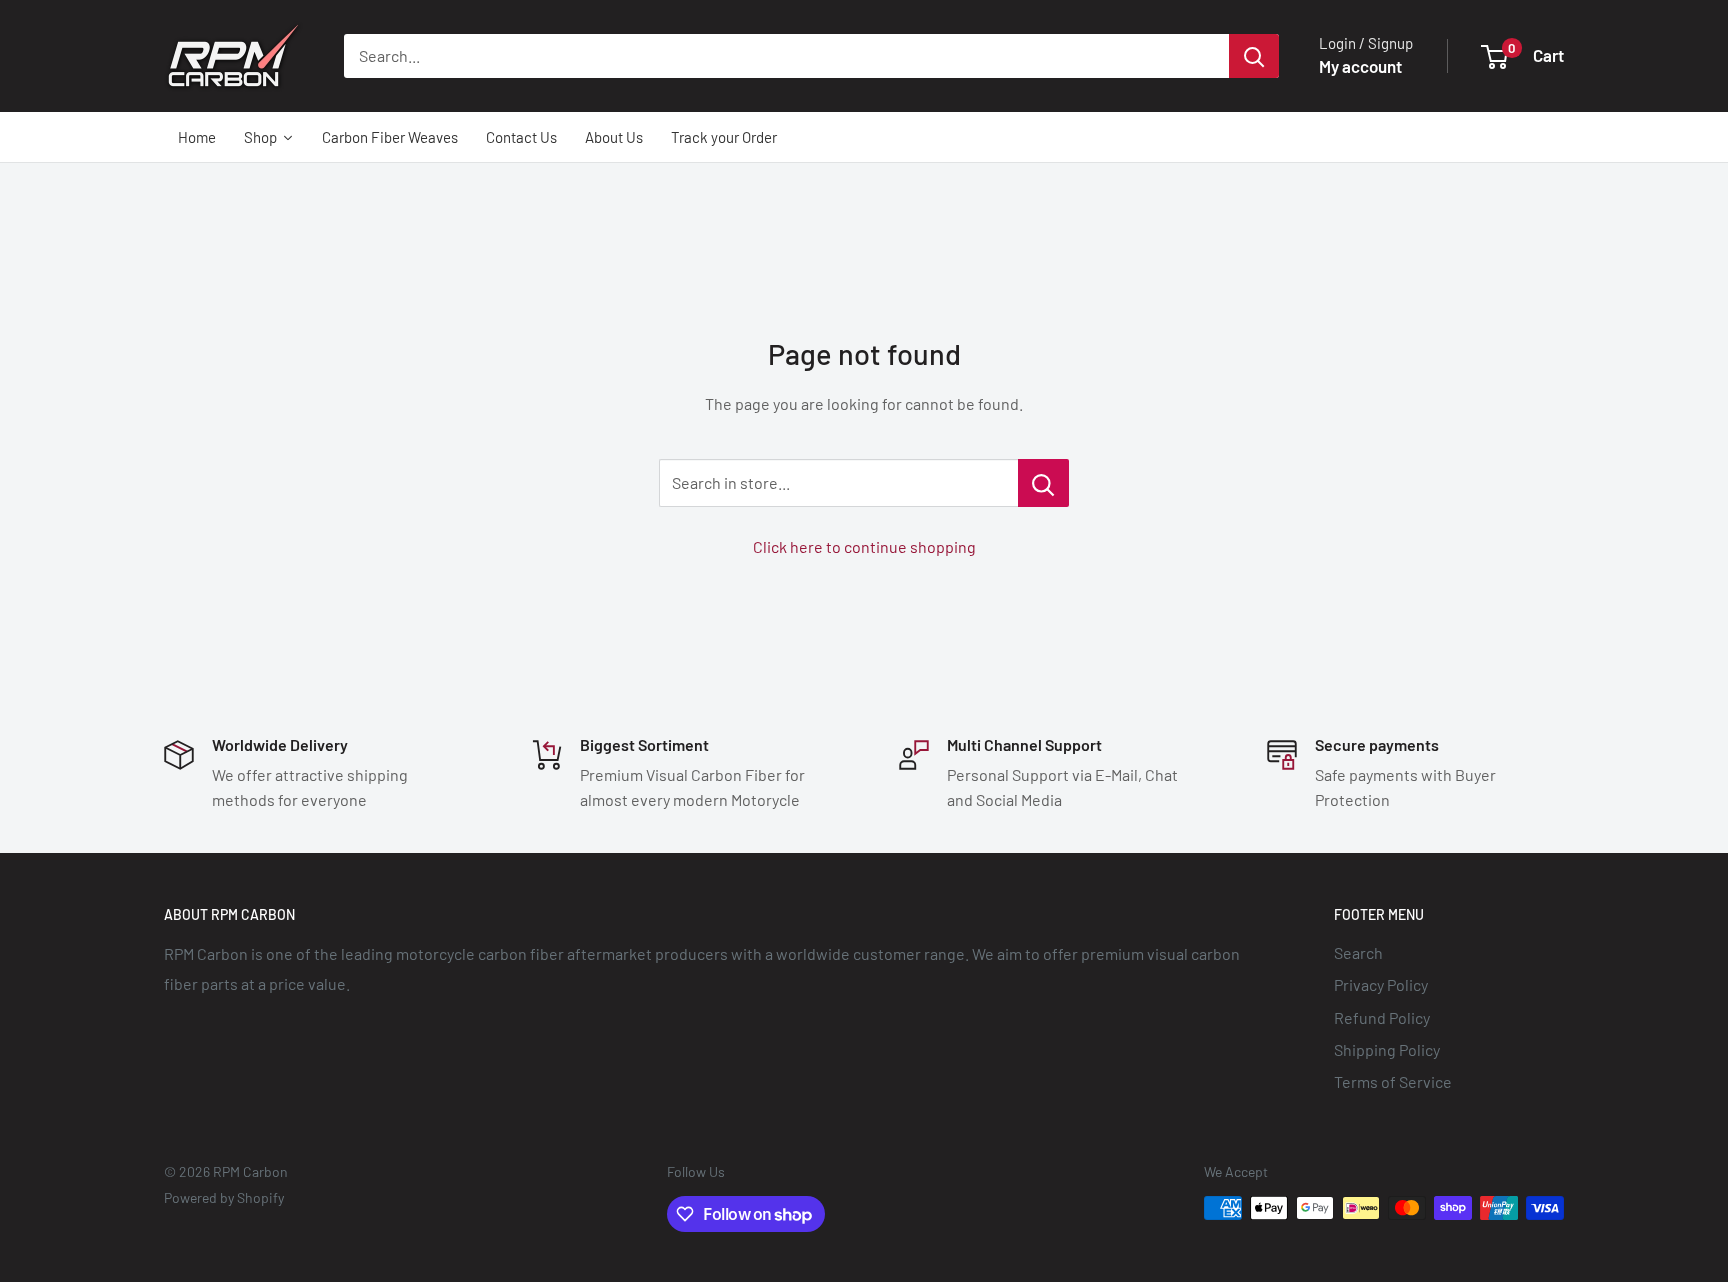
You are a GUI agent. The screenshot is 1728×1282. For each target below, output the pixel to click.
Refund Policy (1382, 1017)
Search (1358, 952)
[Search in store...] (1043, 483)
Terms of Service (1393, 1081)
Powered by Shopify (224, 1197)
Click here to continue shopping (864, 546)
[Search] (1254, 56)
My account (1360, 66)
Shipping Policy (1387, 1049)
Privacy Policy (1381, 984)
